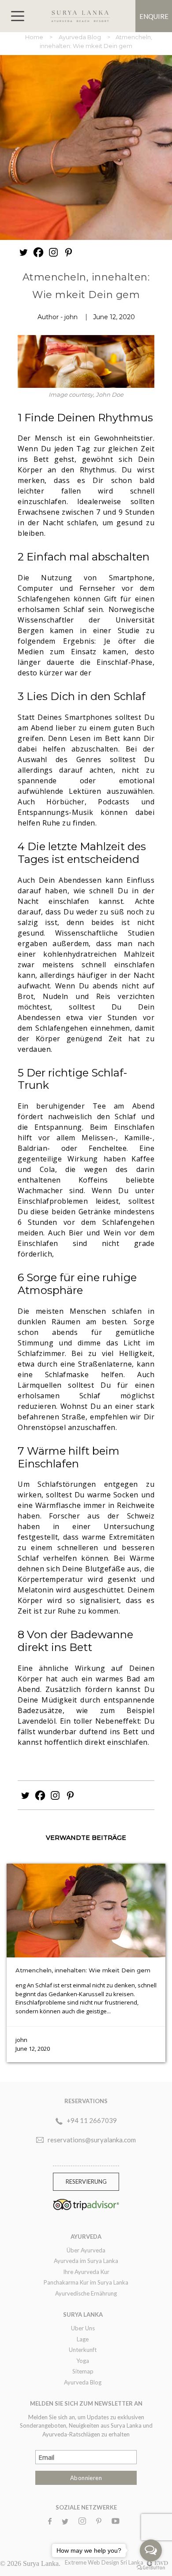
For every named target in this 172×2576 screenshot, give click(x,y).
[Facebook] (38, 252)
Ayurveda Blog (80, 37)
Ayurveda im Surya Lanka (86, 2261)
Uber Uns (83, 2328)
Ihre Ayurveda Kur (86, 2272)
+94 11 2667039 (92, 2120)
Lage (83, 2339)
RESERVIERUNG (86, 2182)
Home (35, 37)
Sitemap (83, 2371)
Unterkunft (83, 2350)
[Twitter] (23, 252)
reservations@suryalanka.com (92, 2140)
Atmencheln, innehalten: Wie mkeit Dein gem (83, 1970)
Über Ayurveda (86, 2250)
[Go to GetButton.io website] (151, 2567)
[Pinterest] (68, 252)
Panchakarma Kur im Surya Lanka (86, 2282)
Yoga (83, 2361)
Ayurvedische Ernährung (86, 2293)
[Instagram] (53, 252)
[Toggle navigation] (18, 16)
